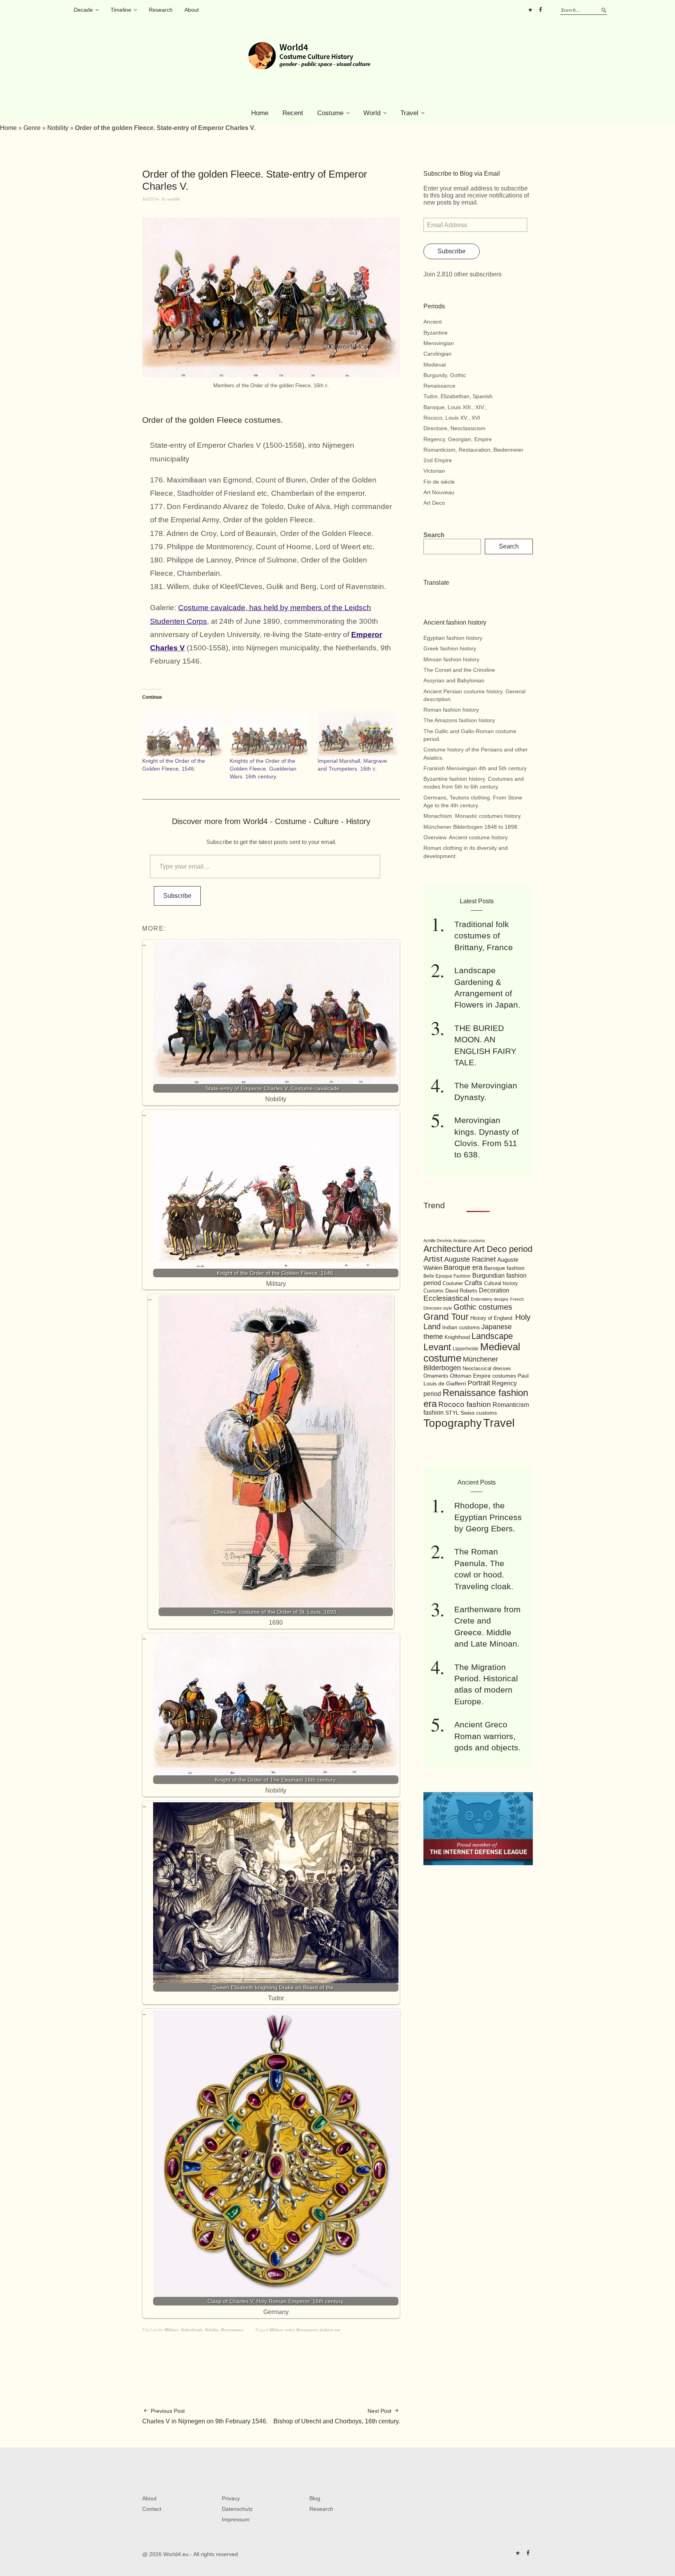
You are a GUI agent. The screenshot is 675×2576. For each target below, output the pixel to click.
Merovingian (439, 343)
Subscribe (177, 896)
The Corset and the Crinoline (459, 670)
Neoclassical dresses (487, 1368)
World (372, 113)
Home (260, 113)
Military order (282, 2329)
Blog (315, 2498)
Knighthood (457, 1337)
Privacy (231, 2498)
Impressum (236, 2519)
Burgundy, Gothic (445, 375)
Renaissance (232, 2329)
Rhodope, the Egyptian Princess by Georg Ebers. (488, 1517)
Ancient (433, 322)
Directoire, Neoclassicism (454, 428)
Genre (32, 128)
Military (171, 2329)
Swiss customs (479, 1413)
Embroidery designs (490, 1299)
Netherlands (192, 2329)
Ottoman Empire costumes (483, 1376)
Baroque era (463, 1268)
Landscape (492, 1336)
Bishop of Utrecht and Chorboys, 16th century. (337, 2416)
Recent (293, 113)
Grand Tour (446, 1317)
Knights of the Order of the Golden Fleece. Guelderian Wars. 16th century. (263, 769)
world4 (173, 199)
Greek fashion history (450, 648)
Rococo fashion (465, 1404)
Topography (453, 1423)
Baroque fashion (504, 1268)
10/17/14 (150, 199)
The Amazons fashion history (459, 720)
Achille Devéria (437, 1241)
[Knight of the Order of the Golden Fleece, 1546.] (182, 734)
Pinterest (530, 10)
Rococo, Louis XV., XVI (452, 418)
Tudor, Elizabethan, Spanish (458, 396)
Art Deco (434, 503)
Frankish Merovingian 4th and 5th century (475, 768)
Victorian (434, 471)
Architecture (448, 1249)
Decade (83, 10)
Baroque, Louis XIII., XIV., (455, 407)
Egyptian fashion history (453, 638)
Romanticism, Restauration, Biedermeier (473, 450)
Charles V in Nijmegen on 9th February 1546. (205, 2416)
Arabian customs (469, 1241)
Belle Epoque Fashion (447, 1276)
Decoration (494, 1290)
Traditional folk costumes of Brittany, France (484, 936)
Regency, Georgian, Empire (458, 439)
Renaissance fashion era (318, 2329)
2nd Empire (438, 460)
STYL (452, 1413)
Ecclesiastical (446, 1298)
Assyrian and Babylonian (454, 680)
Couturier (453, 1284)
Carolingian (437, 354)
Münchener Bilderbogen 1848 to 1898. (471, 827)
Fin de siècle (439, 482)
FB (540, 10)
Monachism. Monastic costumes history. (473, 816)
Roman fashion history (451, 710)
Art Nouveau (439, 492)
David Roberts (461, 1291)
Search (434, 535)
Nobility (58, 128)
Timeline (121, 10)
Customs (434, 1291)
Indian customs (461, 1327)
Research (161, 10)
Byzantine (436, 333)
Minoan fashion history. (452, 659)
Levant (437, 1347)
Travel (409, 113)
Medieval (435, 365)
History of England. (492, 1318)
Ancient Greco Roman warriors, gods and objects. (487, 1736)
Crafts (473, 1283)
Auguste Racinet (470, 1259)
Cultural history (501, 1283)
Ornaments (436, 1376)
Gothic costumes (483, 1307)
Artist (433, 1259)
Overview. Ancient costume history (466, 837)
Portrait (479, 1383)
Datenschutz (237, 2509)
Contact (152, 2509)
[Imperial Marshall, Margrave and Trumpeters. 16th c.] (357, 734)
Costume (330, 113)
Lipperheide (466, 1349)
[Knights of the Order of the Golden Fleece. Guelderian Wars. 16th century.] (270, 734)
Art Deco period (503, 1249)
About (192, 10)
